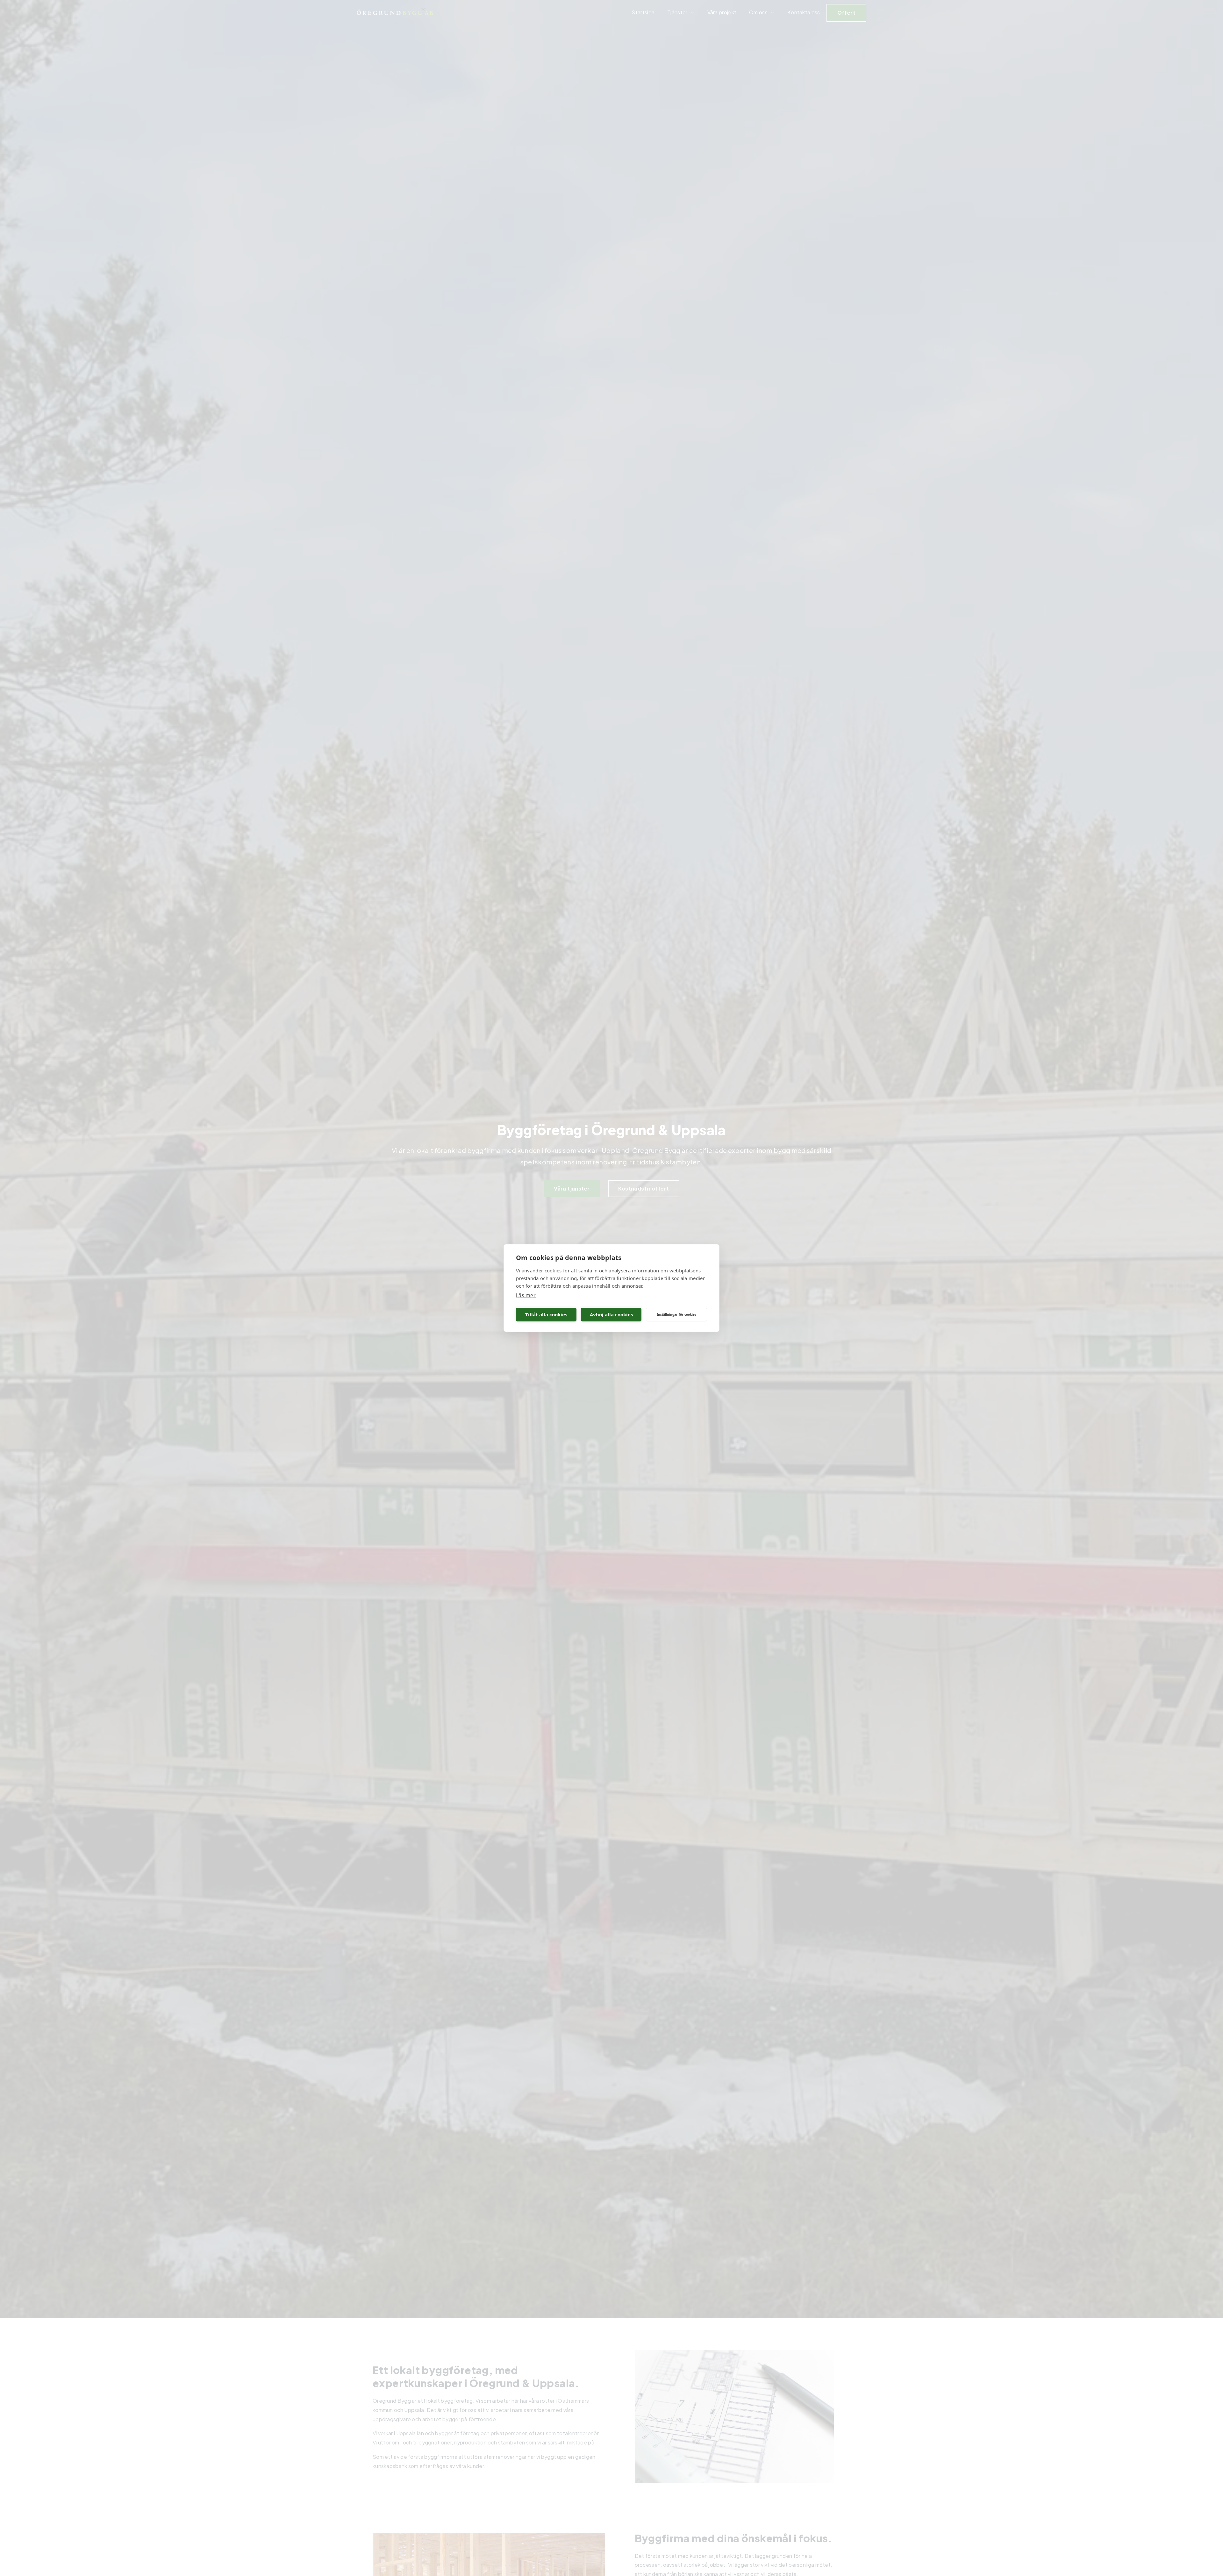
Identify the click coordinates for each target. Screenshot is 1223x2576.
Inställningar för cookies (676, 1314)
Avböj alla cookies (611, 1314)
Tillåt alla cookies (546, 1314)
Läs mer (526, 1295)
